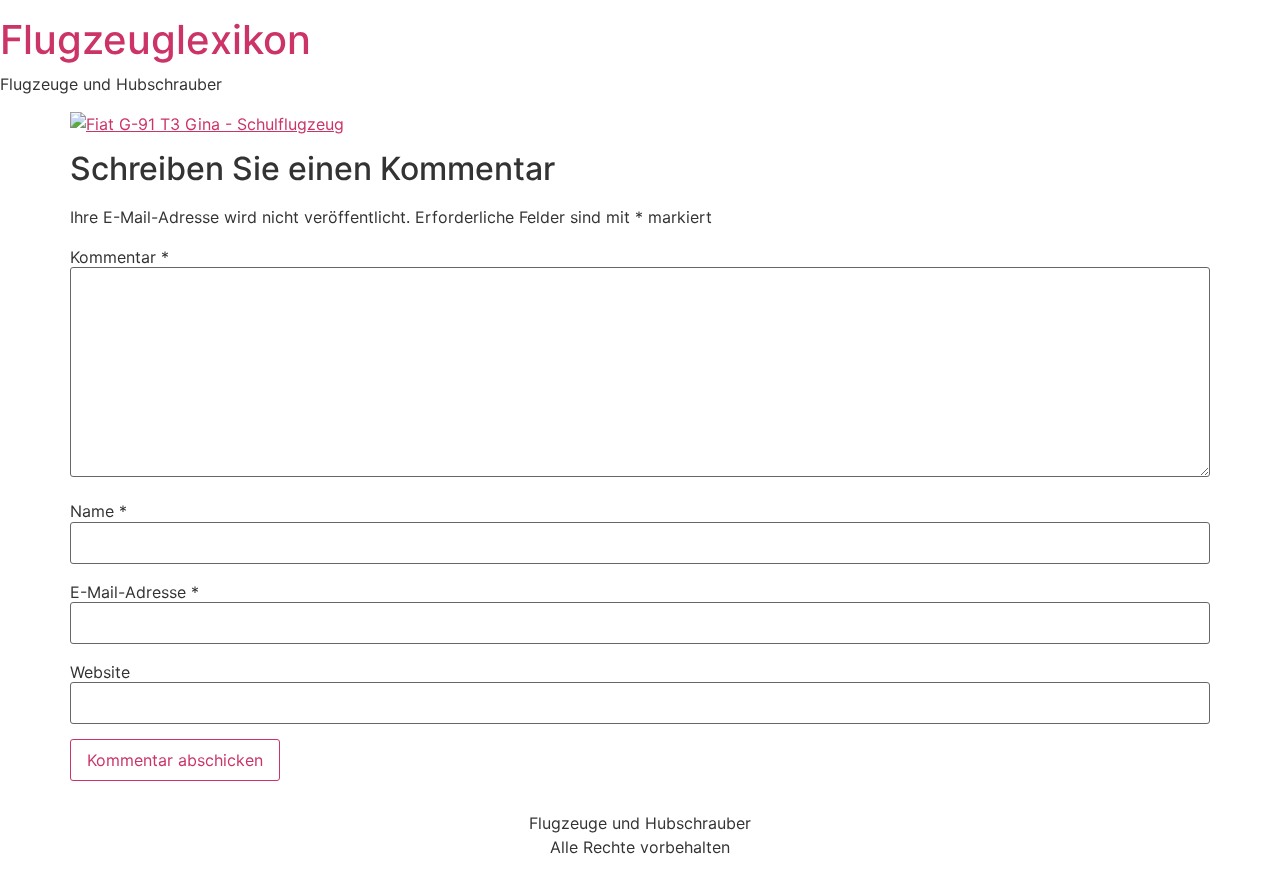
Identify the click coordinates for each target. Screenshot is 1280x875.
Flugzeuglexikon (155, 39)
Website (100, 672)
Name (98, 511)
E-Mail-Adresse (134, 592)
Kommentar (119, 257)
